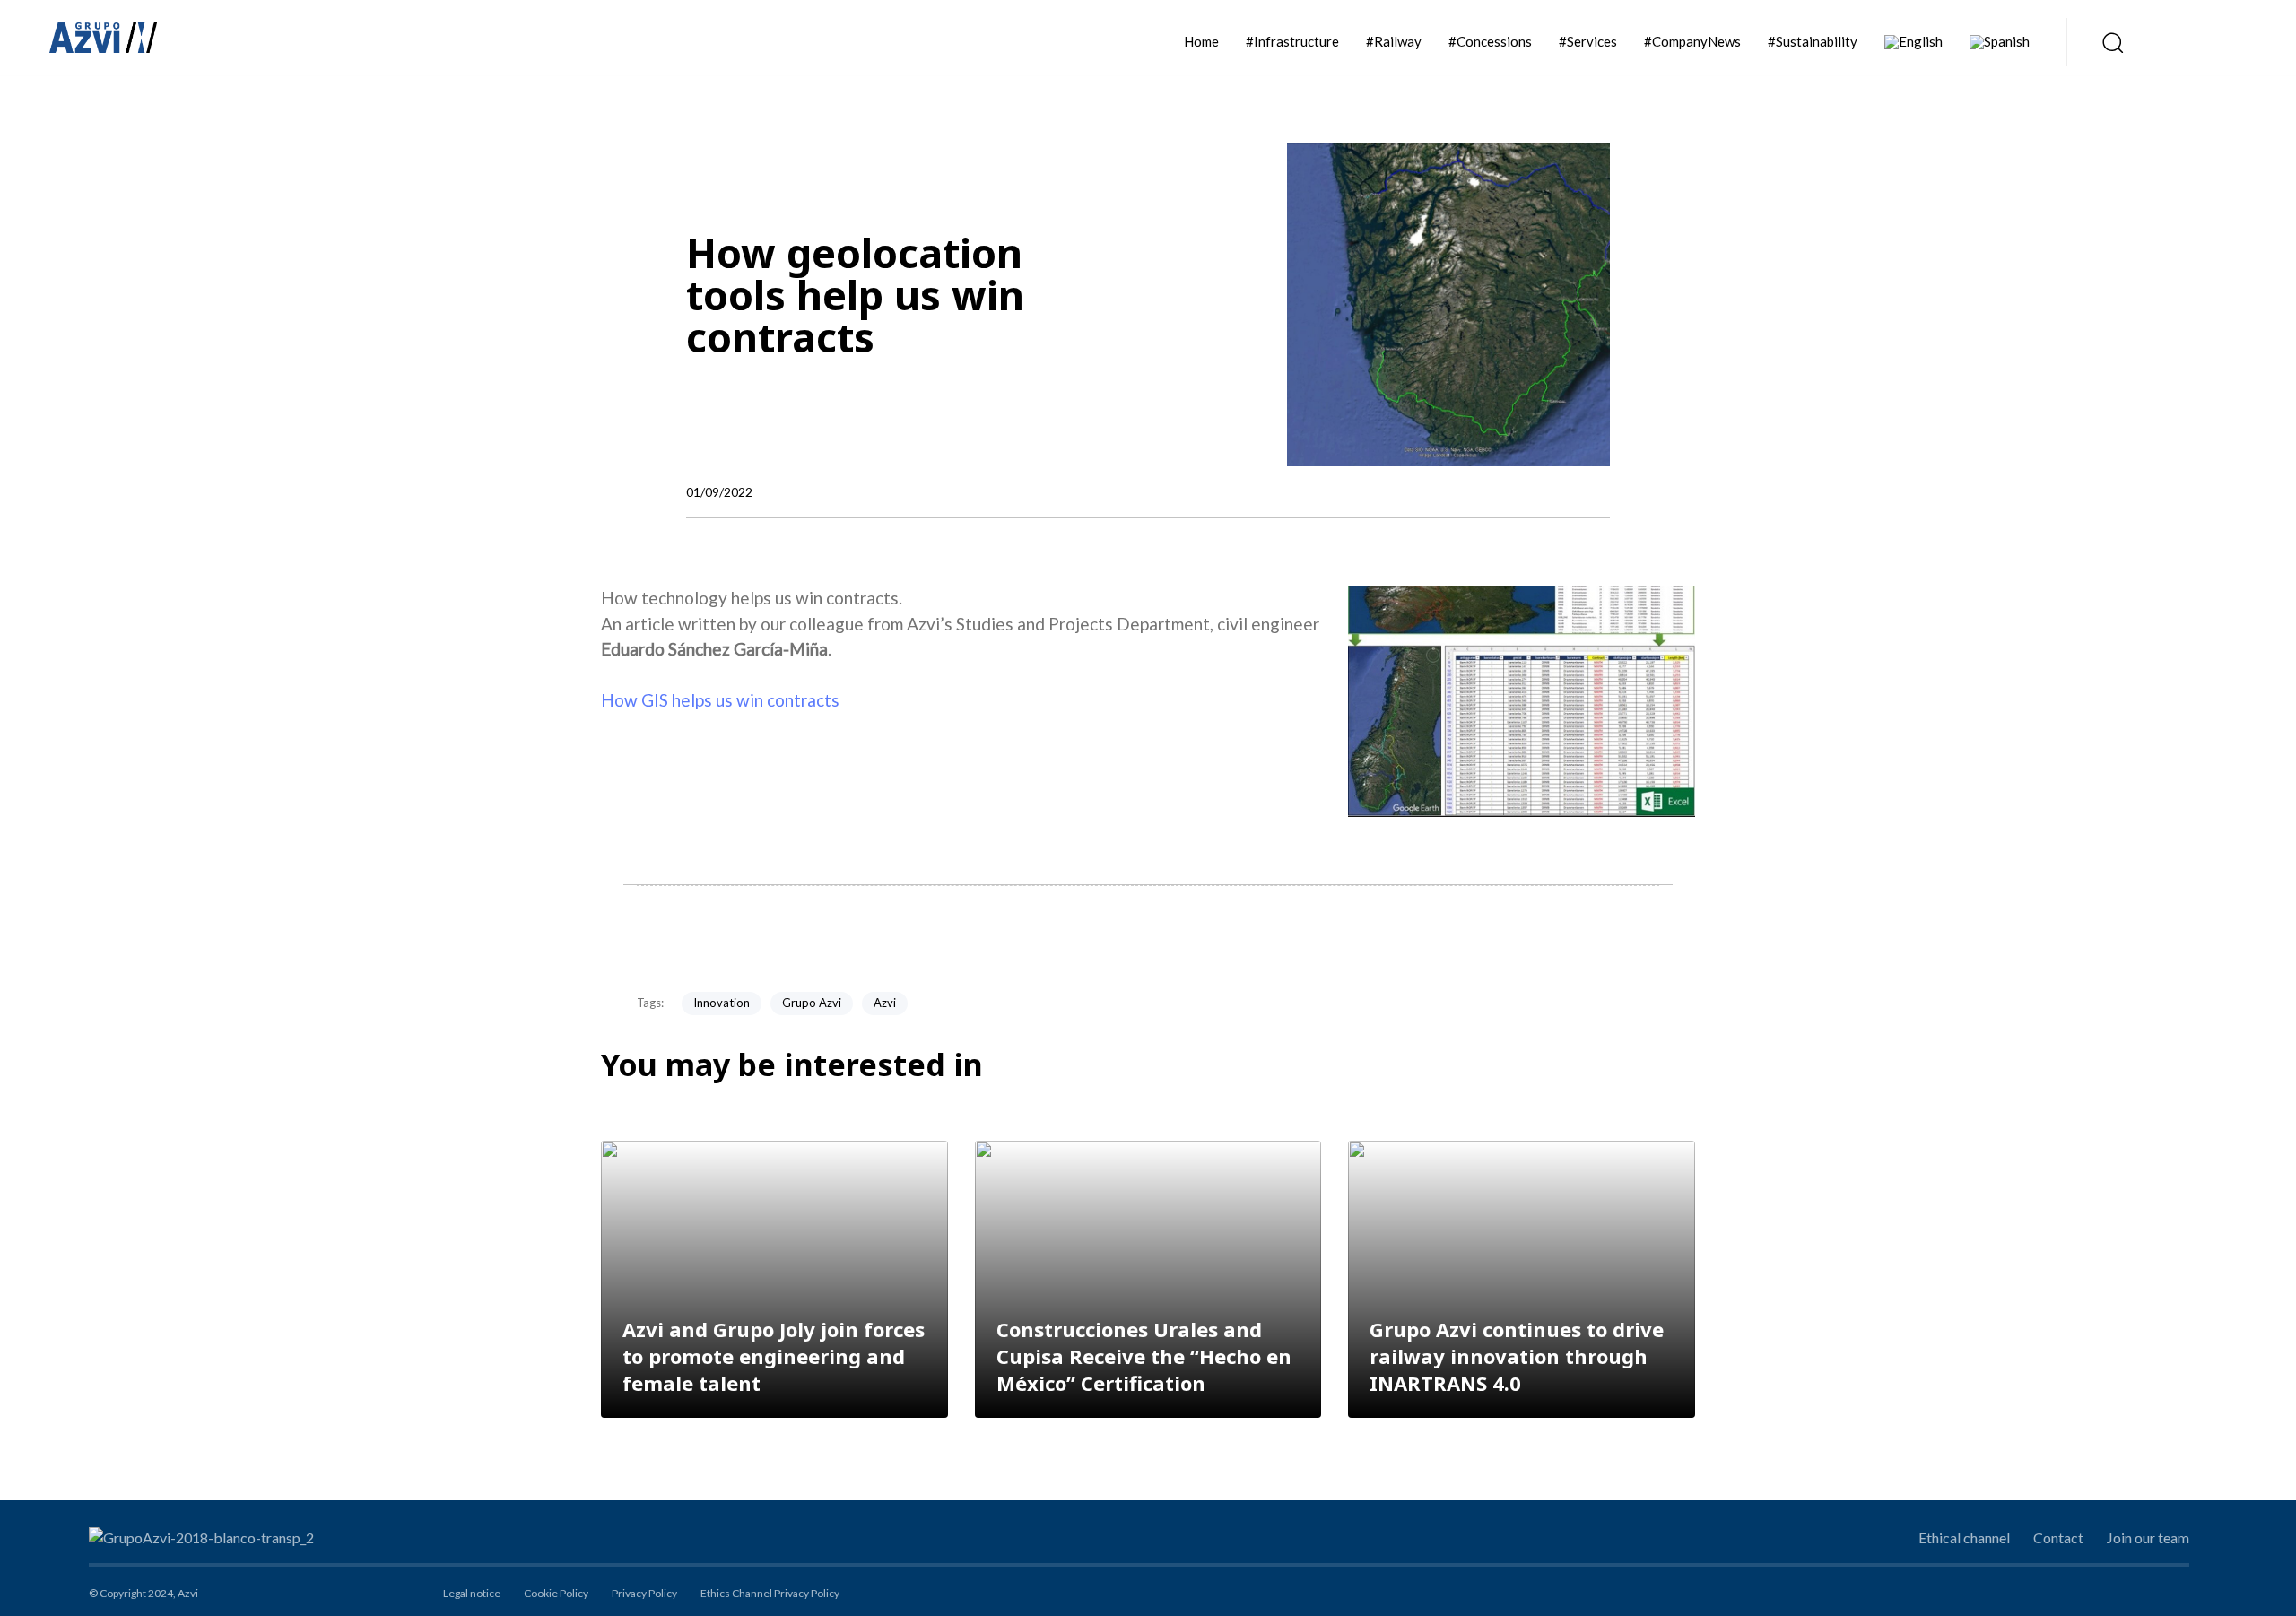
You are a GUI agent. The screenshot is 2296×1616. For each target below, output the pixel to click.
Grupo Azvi (812, 1003)
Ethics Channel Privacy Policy (770, 1593)
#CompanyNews (1692, 41)
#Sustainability (1813, 41)
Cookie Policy (556, 1593)
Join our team (2148, 1538)
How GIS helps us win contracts (720, 700)
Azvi (885, 1003)
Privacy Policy (644, 1593)
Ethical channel (1964, 1538)
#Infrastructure (1292, 41)
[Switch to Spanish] (2000, 42)
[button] (2107, 42)
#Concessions (1490, 41)
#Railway (1394, 41)
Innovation (722, 1003)
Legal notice (472, 1593)
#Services (1588, 41)
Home (1201, 41)
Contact (2058, 1538)
